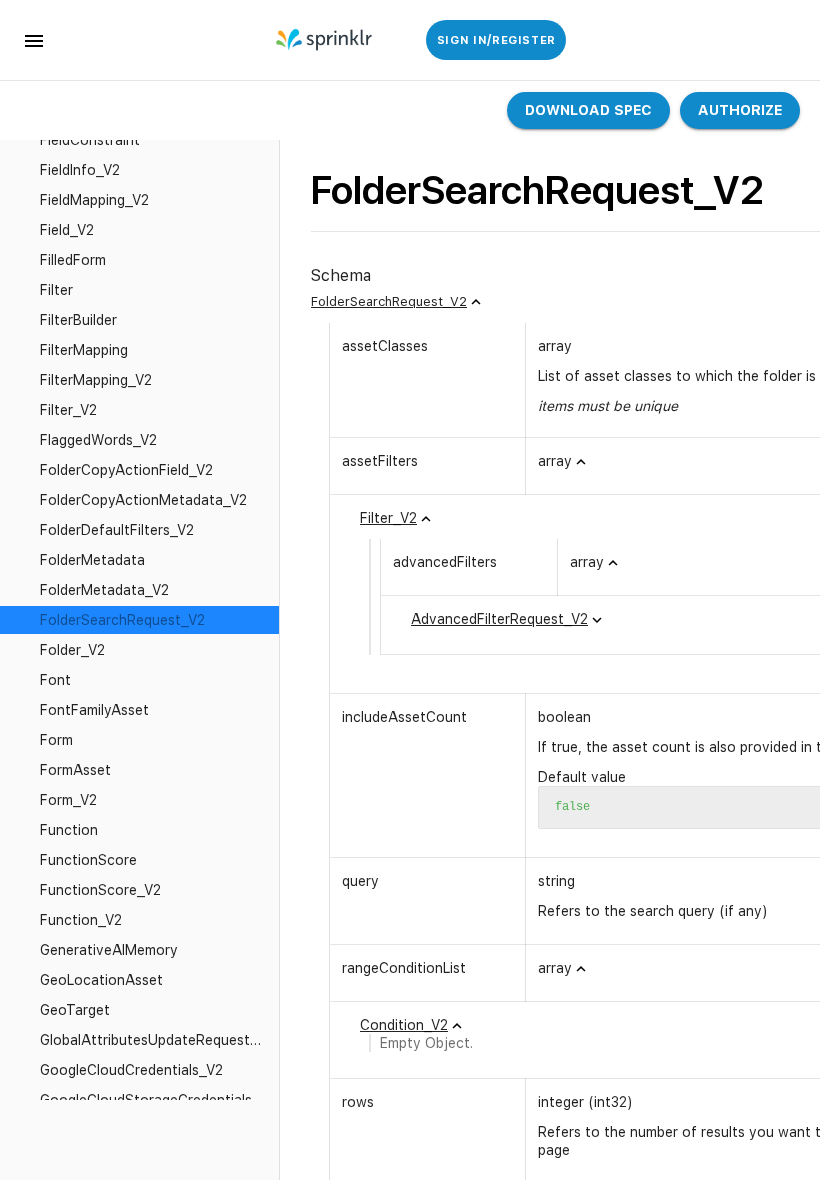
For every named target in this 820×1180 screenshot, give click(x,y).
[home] (325, 40)
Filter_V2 (388, 518)
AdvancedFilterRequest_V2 (499, 619)
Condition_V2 (404, 1025)
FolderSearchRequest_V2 (389, 301)
